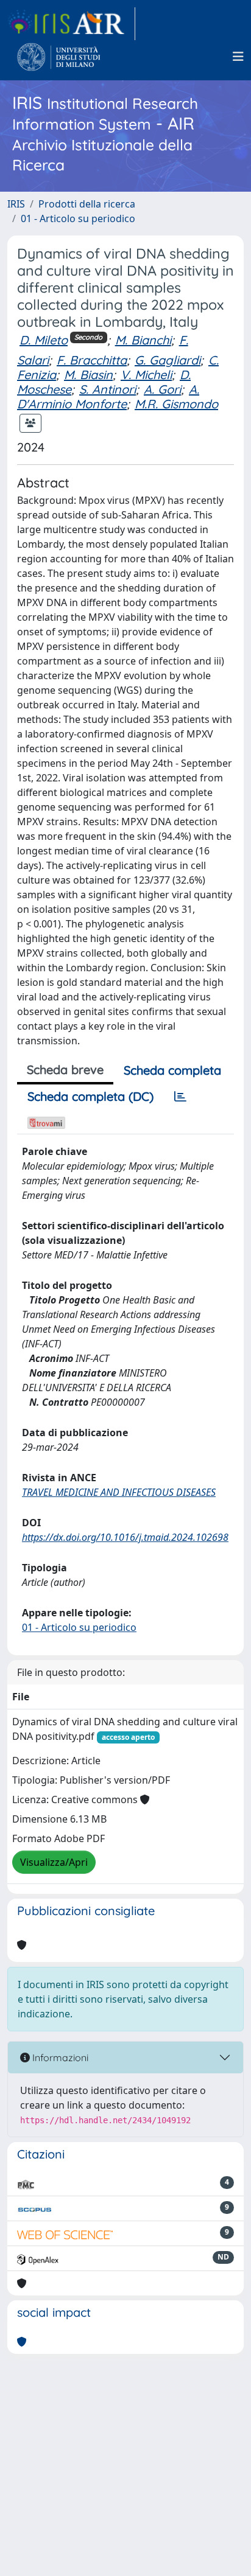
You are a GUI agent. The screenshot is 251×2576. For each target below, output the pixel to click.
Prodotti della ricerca (87, 204)
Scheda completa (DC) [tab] (90, 1096)
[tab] (180, 1097)
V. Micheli (146, 375)
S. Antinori (108, 389)
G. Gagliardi (168, 360)
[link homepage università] (59, 57)
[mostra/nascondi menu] (238, 57)
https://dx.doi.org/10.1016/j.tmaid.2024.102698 (125, 1537)
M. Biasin (88, 375)
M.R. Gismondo (176, 404)
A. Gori (162, 389)
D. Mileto (44, 340)
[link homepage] (71, 24)
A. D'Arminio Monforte (108, 396)
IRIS (16, 204)
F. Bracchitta (92, 360)
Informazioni (59, 2058)
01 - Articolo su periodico (78, 218)
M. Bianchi (143, 340)
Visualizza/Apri (54, 1862)
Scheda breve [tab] (65, 1070)
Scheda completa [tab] (172, 1070)
